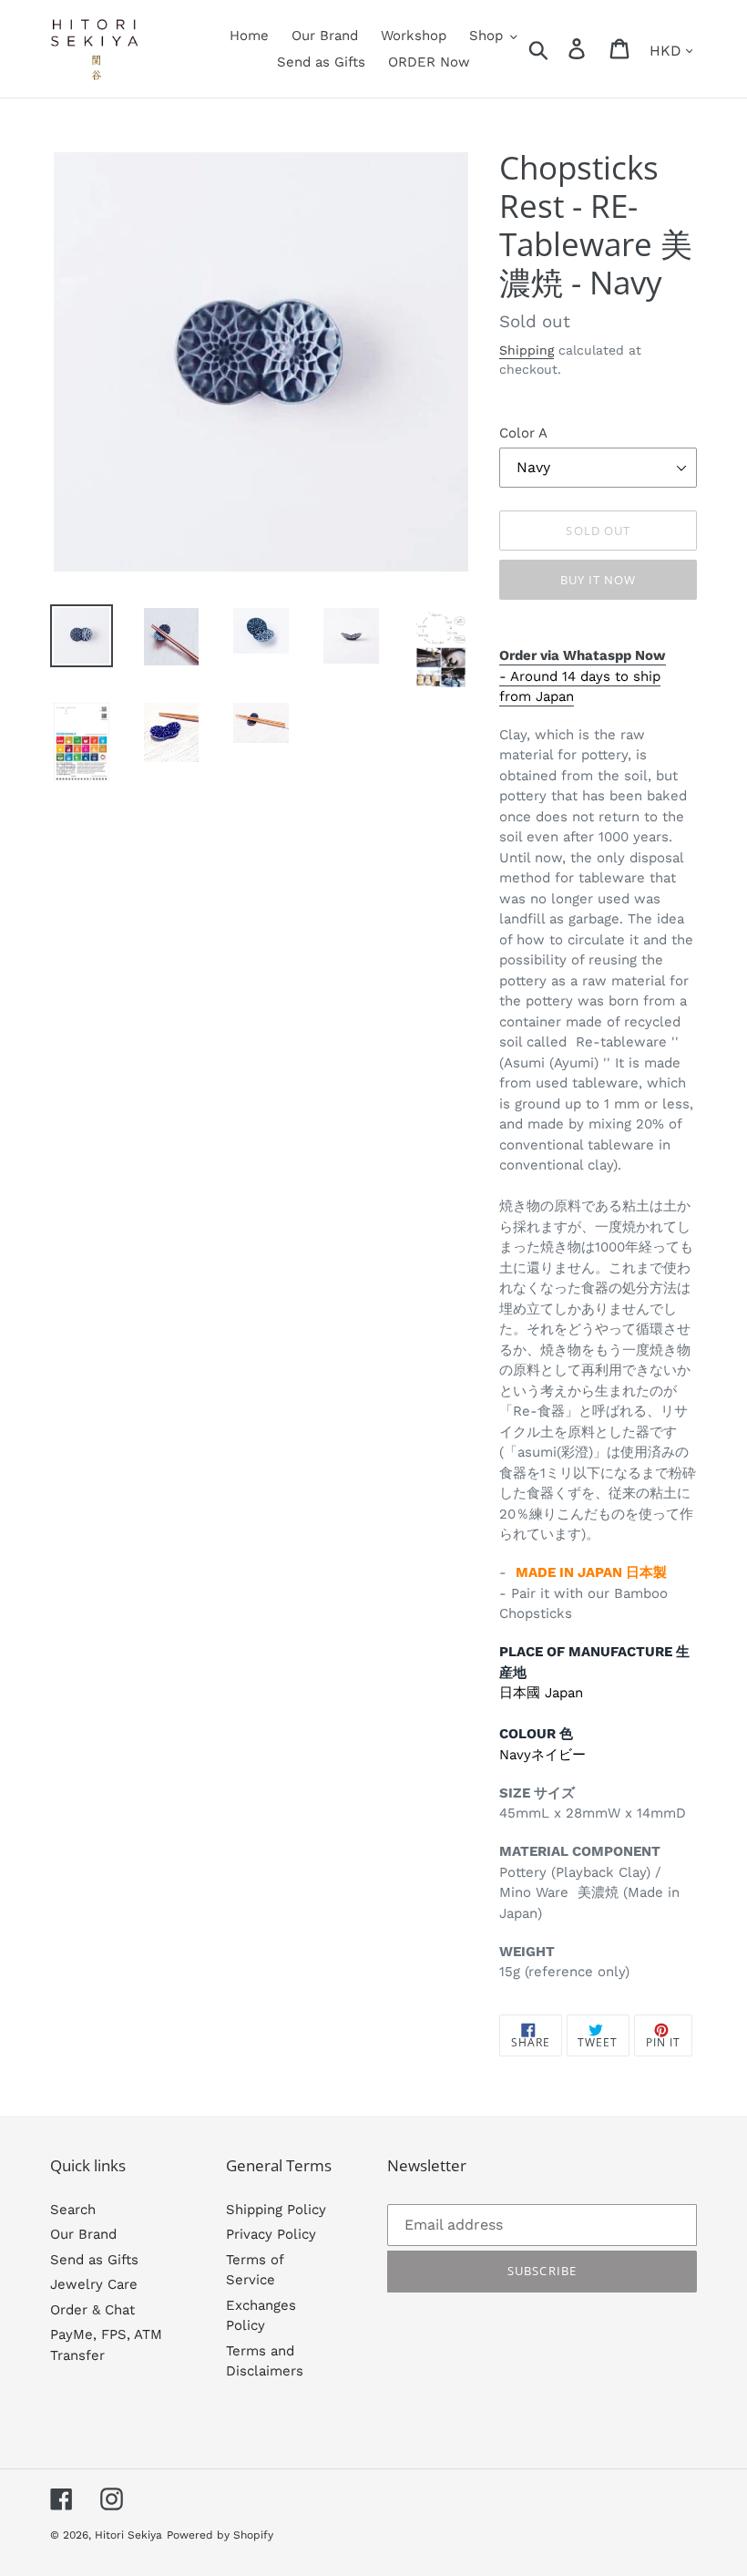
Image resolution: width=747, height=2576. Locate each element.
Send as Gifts (94, 2260)
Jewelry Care (94, 2284)
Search (73, 2210)
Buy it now (598, 580)
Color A (523, 433)
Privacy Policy (271, 2234)
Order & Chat (92, 2310)
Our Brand (83, 2234)
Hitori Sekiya (128, 2535)
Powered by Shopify (220, 2535)
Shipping (527, 350)
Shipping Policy (276, 2210)
